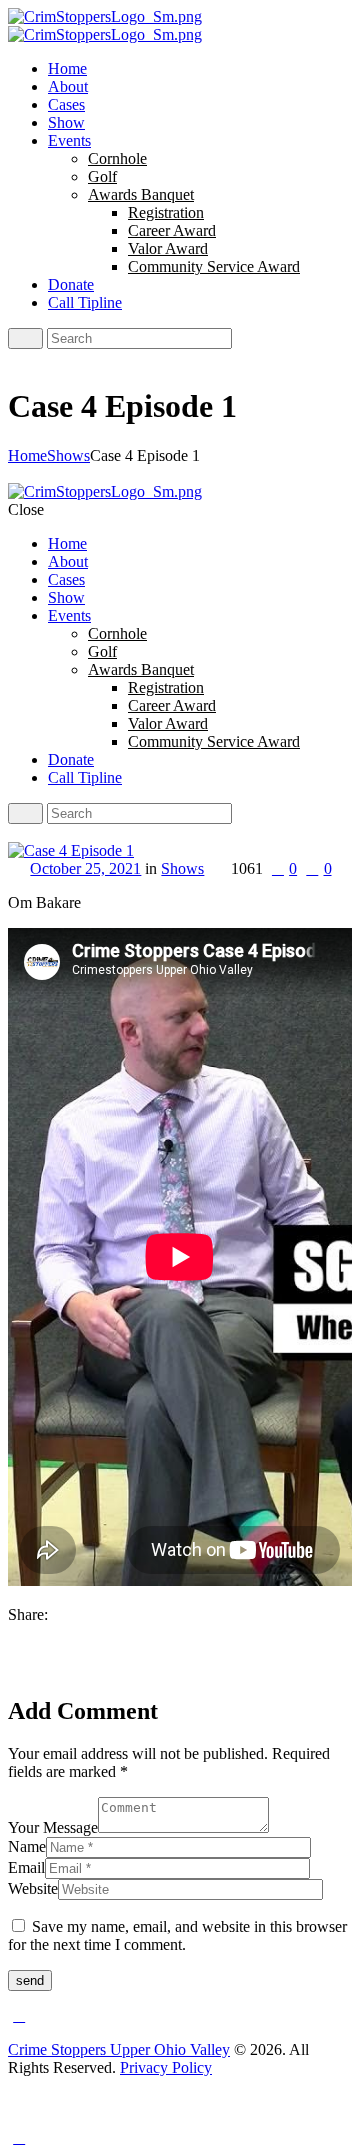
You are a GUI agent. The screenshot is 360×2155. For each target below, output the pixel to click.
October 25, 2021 (85, 868)
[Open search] (25, 338)
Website (33, 1888)
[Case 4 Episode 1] (71, 850)
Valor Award (168, 248)
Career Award (172, 230)
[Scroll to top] (19, 2015)
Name (27, 1846)
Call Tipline (85, 302)
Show (66, 122)
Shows (68, 455)
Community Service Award (214, 266)
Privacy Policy (166, 2067)
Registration (166, 212)
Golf (102, 176)
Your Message (53, 1827)
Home (67, 68)
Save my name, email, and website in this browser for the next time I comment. (177, 1935)
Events (69, 140)
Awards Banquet (141, 194)
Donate (71, 284)
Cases (66, 104)
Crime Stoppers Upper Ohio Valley (119, 2049)
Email (26, 1867)
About (68, 86)
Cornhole (117, 158)
